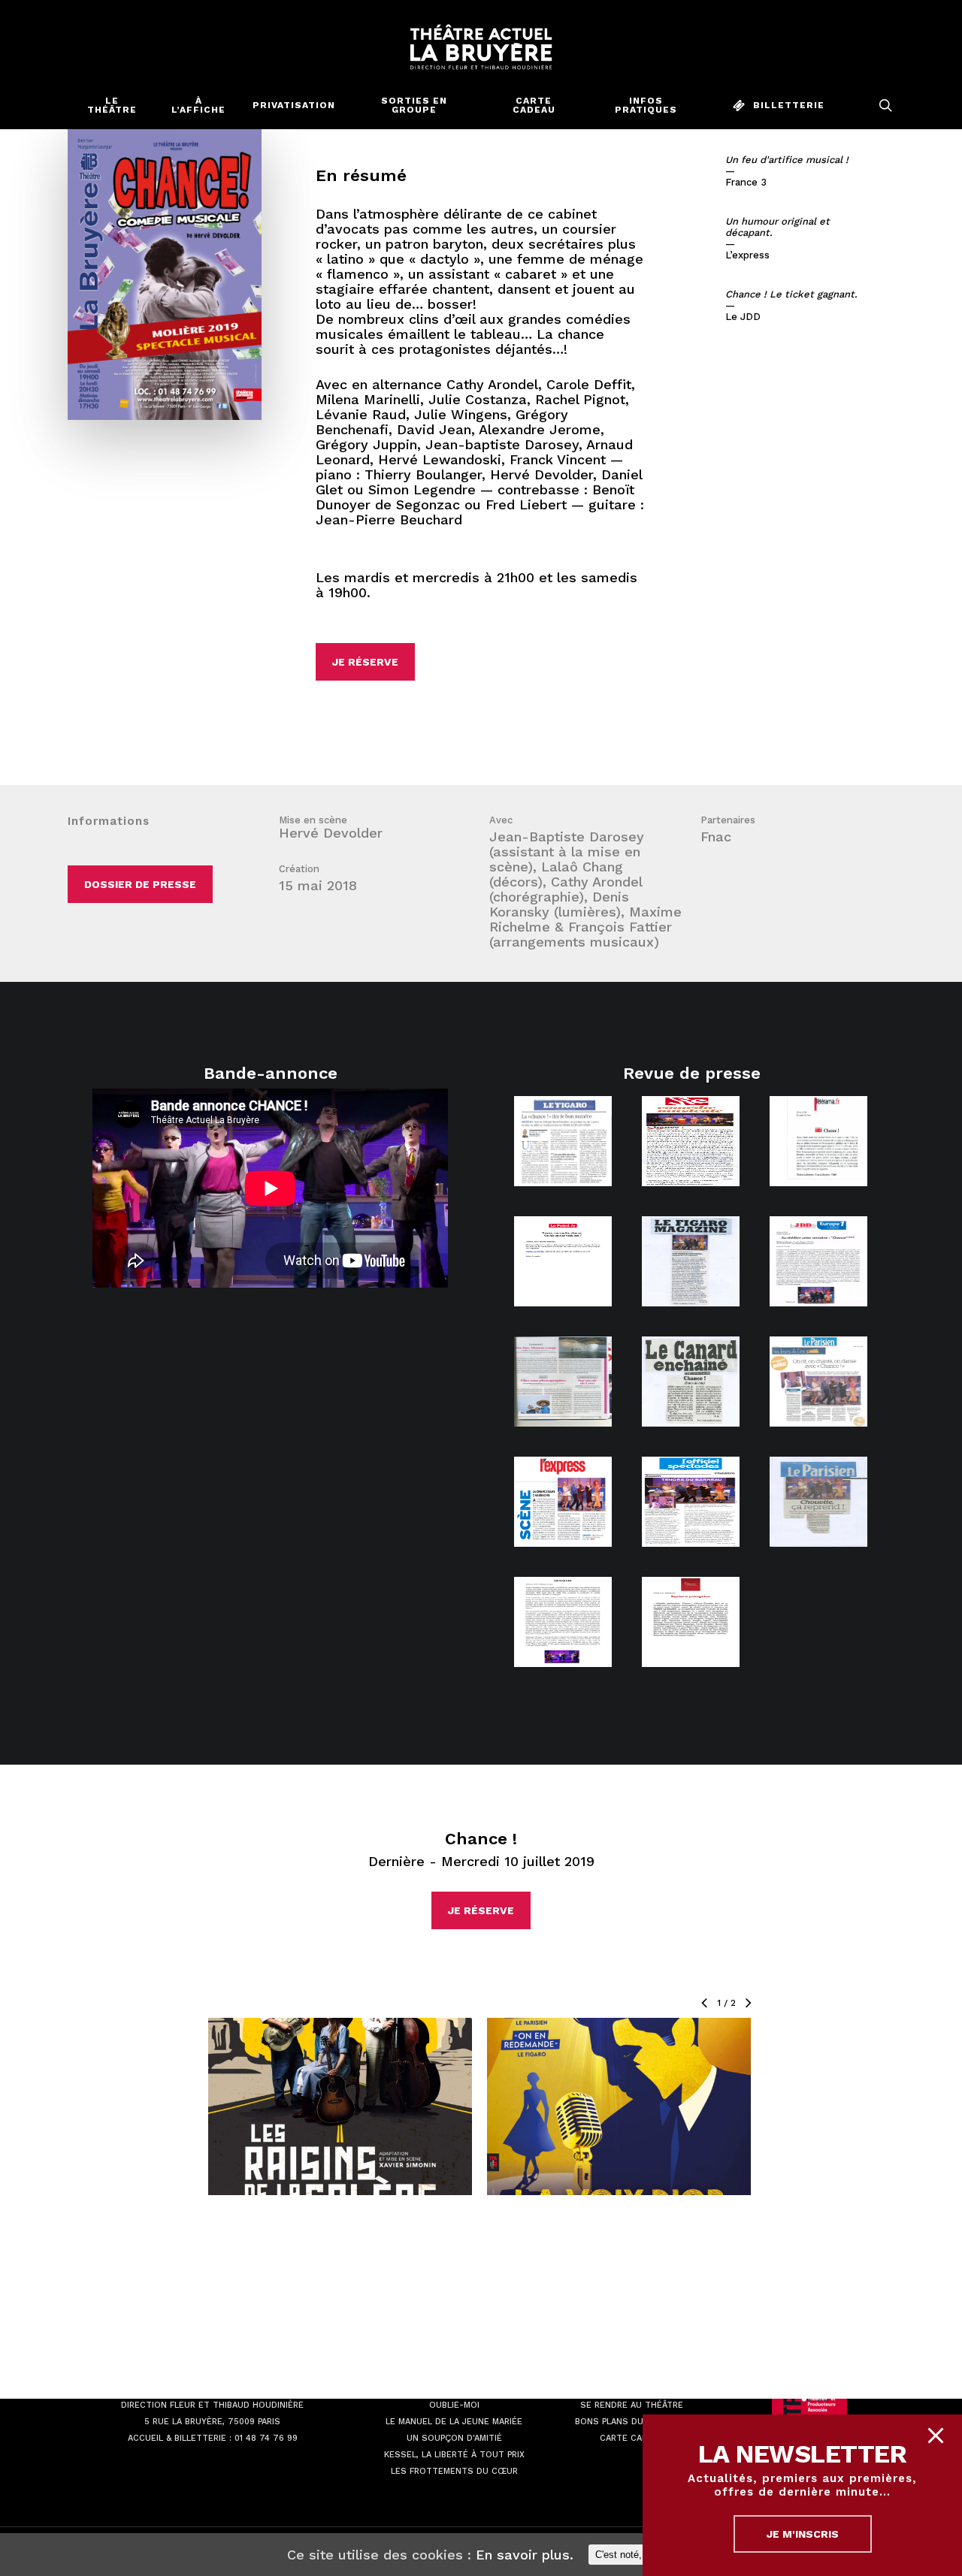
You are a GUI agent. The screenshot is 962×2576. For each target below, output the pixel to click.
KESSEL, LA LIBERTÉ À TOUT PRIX (454, 2455)
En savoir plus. (525, 2555)
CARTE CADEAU (632, 2438)
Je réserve (365, 662)
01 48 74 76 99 (266, 2438)
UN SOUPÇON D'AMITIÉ (454, 2438)
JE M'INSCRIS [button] (803, 2534)
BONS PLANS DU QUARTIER (632, 2422)
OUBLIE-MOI (454, 2405)
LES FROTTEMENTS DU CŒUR (454, 2471)
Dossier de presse (140, 884)
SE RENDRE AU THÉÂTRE (632, 2405)
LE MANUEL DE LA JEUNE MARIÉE (454, 2422)
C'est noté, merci (632, 2555)
